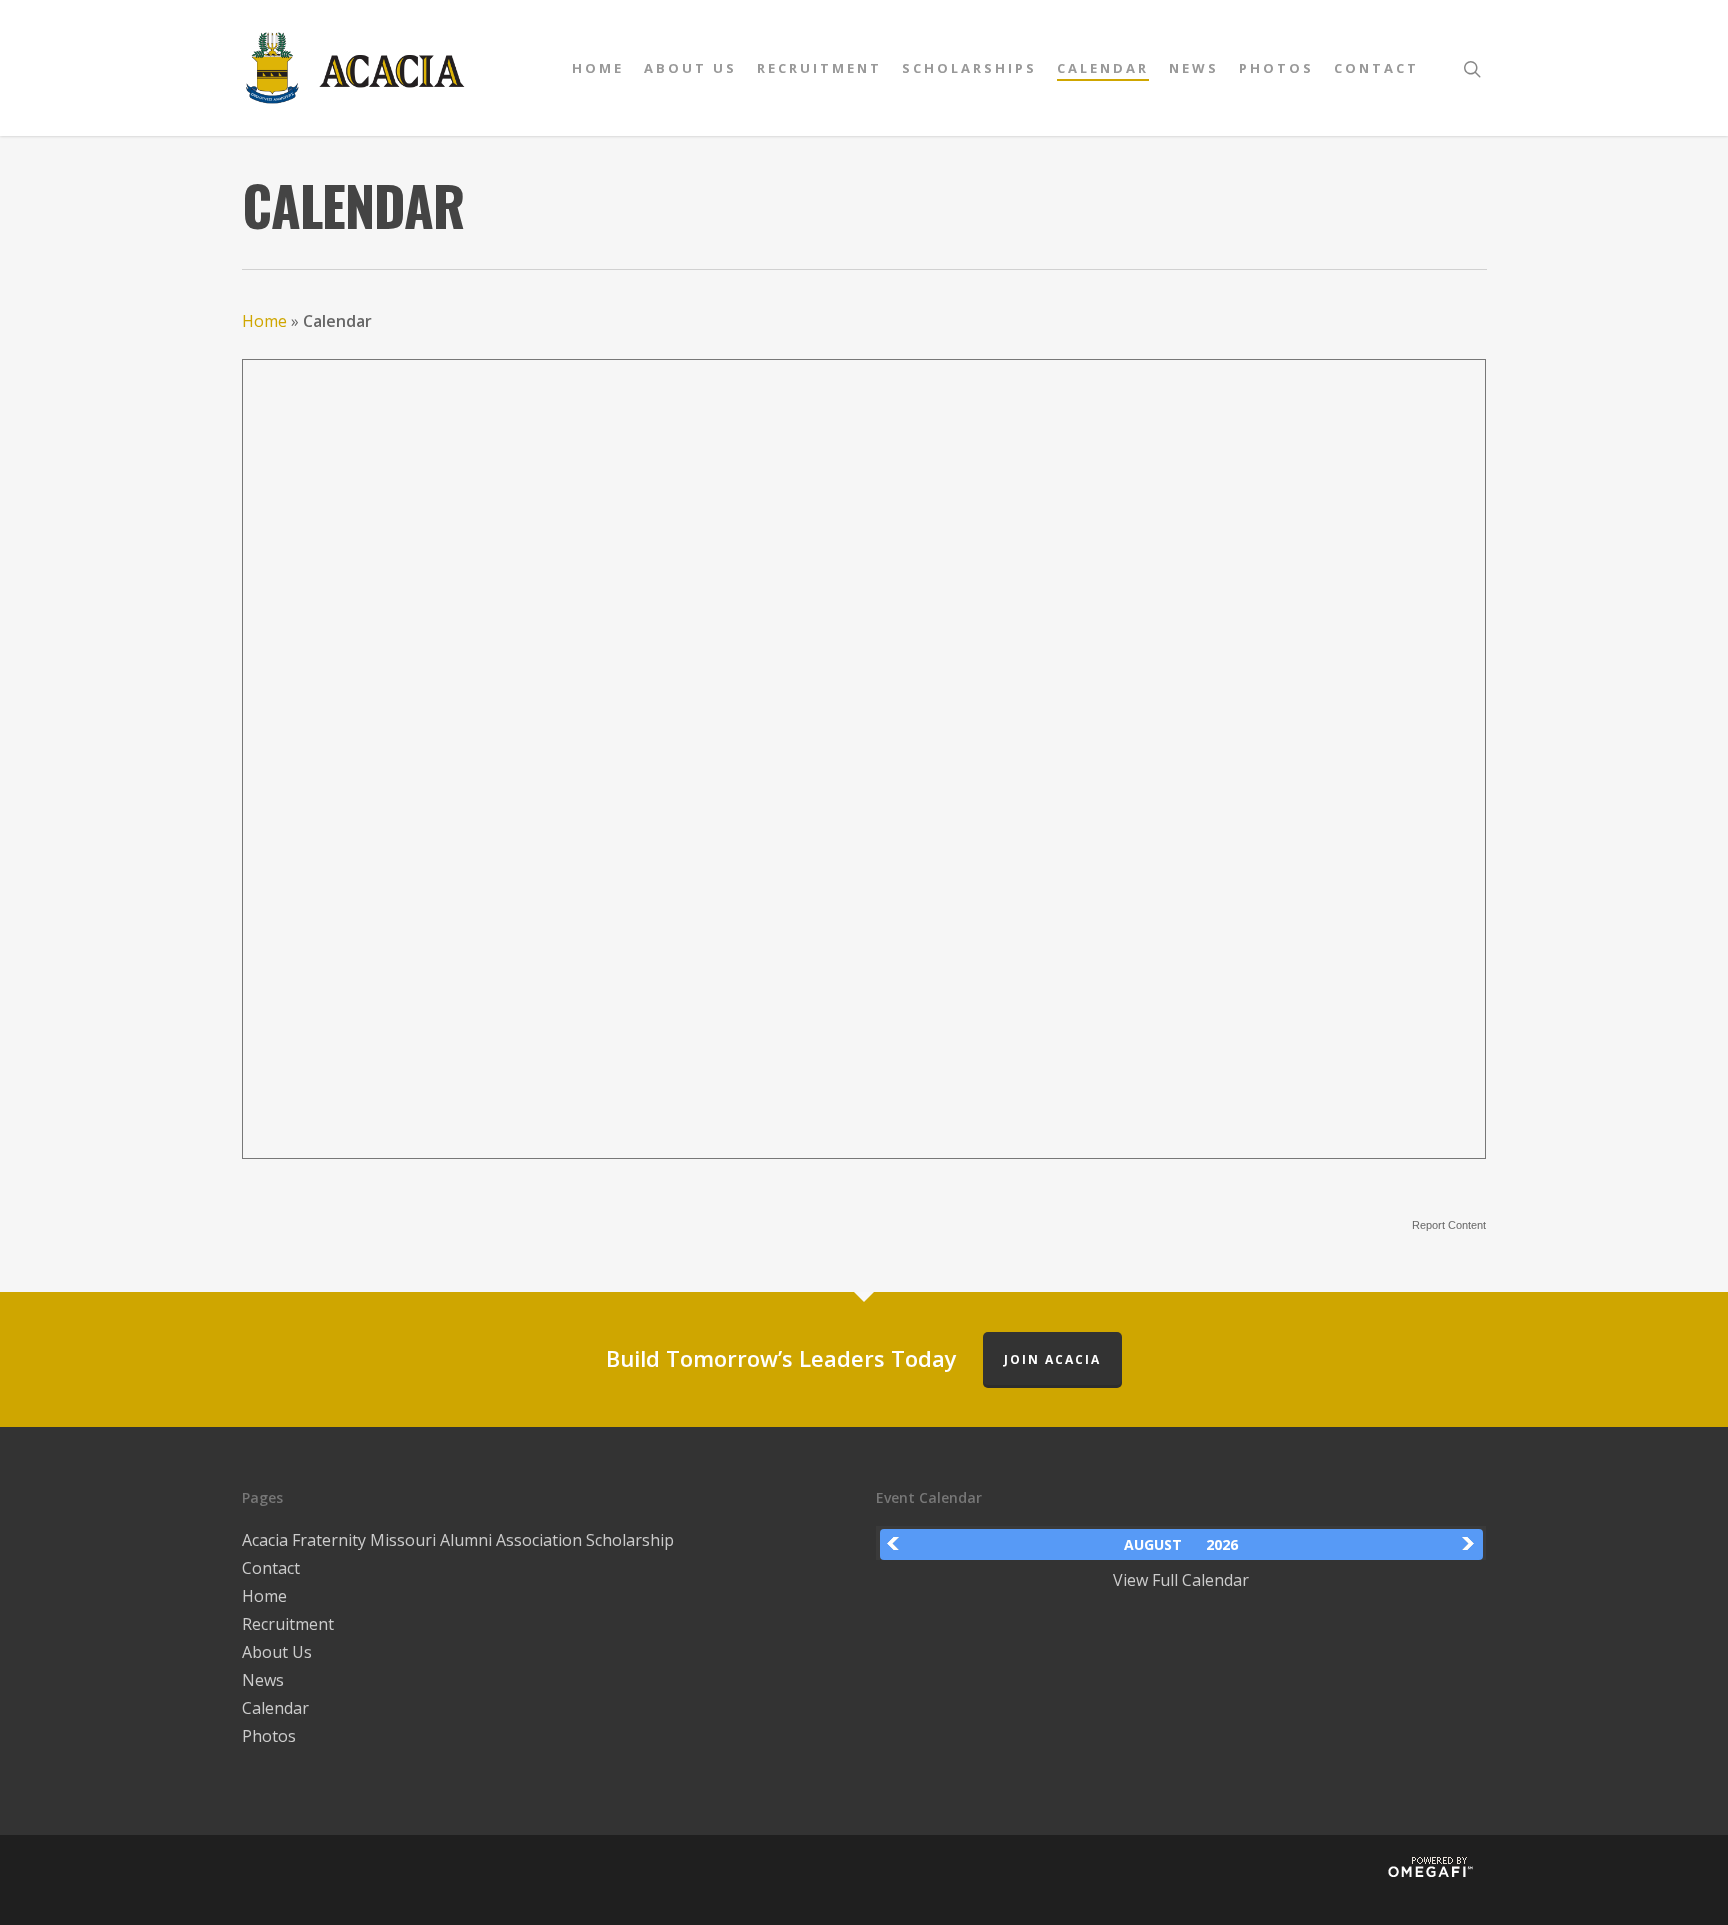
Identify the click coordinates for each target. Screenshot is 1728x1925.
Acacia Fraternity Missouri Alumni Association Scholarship (458, 1540)
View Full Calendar (1181, 1580)
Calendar (1103, 68)
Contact (1376, 68)
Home (598, 68)
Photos (1276, 68)
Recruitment (819, 68)
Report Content (1449, 1225)
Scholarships (969, 68)
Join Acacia (1052, 1359)
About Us (690, 68)
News (1194, 68)
